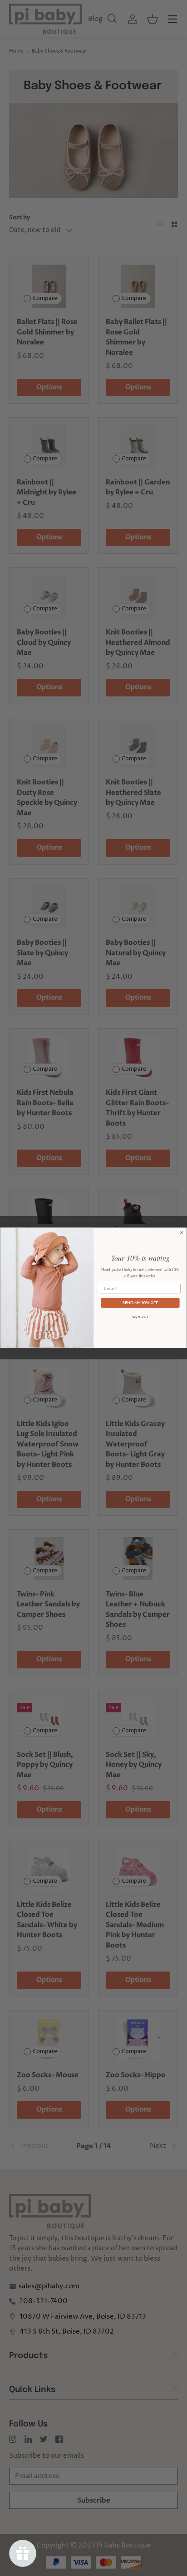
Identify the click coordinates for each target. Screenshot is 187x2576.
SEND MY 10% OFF (140, 1303)
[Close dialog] (182, 1233)
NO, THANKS (140, 1317)
